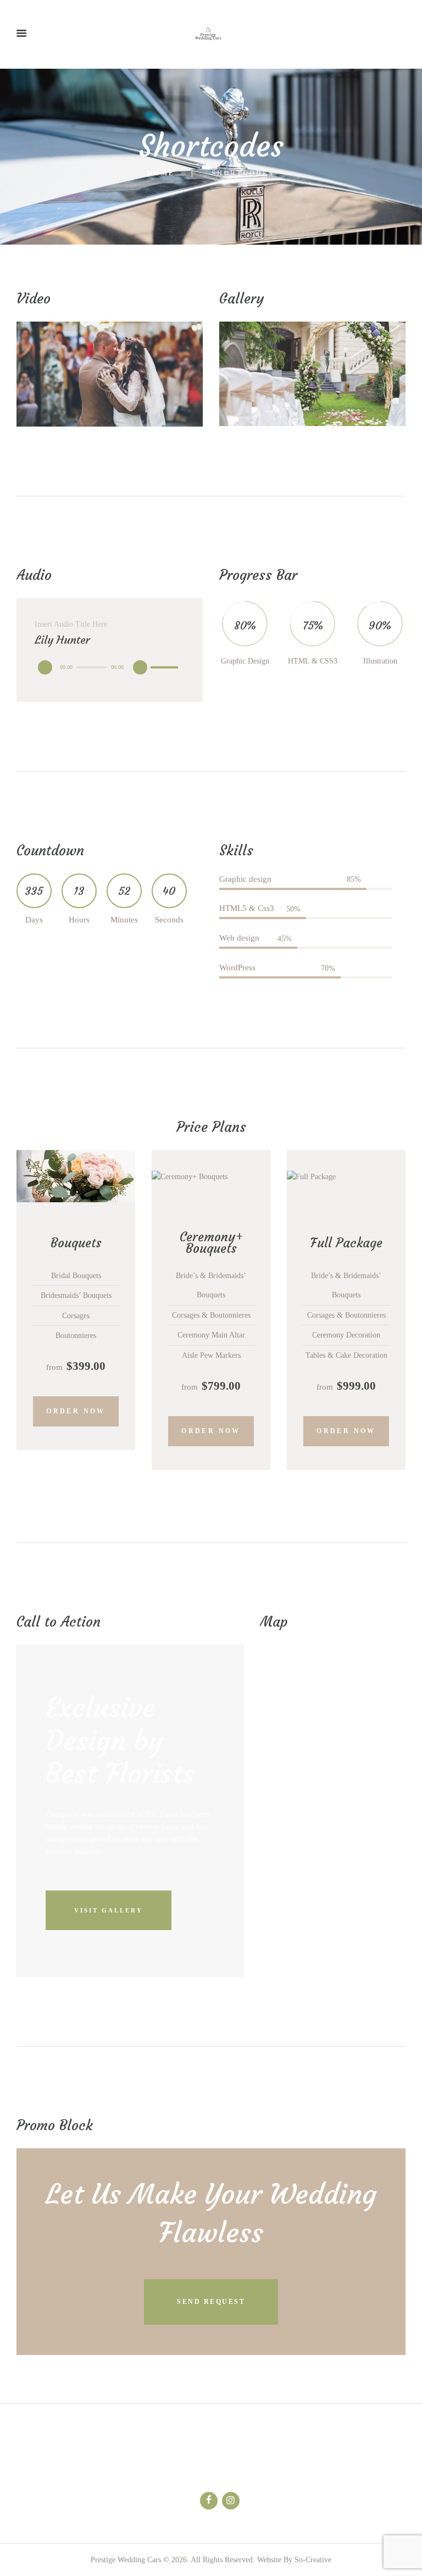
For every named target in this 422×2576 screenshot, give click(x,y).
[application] (110, 667)
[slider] (166, 659)
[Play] (45, 667)
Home (161, 173)
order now (76, 1411)
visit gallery (109, 1910)
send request (211, 2302)
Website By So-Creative (294, 2560)
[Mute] (140, 667)
